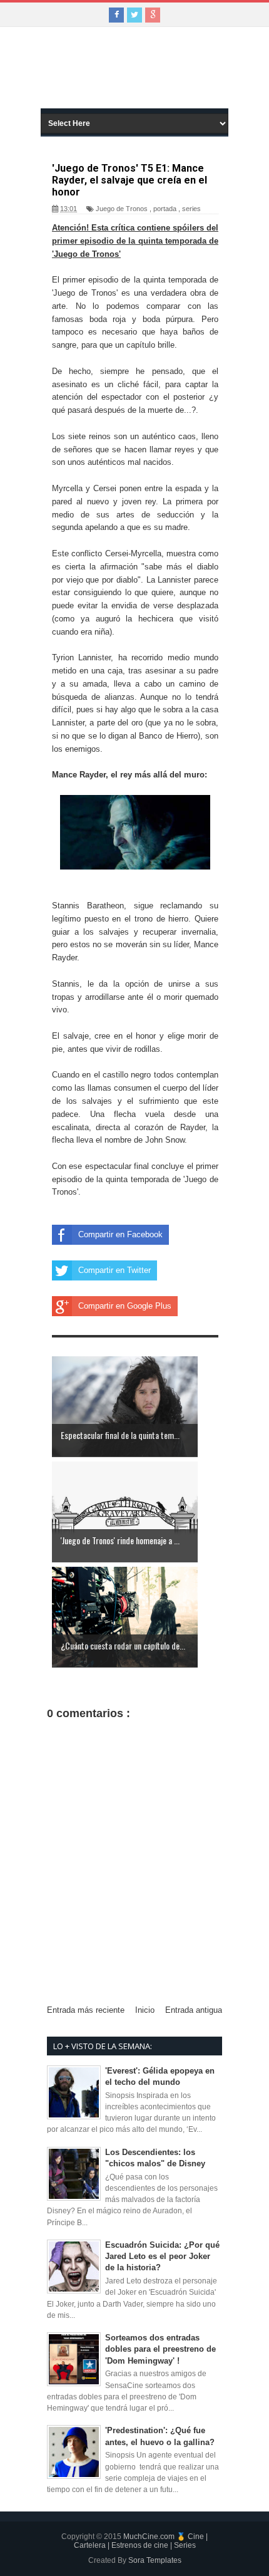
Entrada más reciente (86, 2010)
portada (165, 209)
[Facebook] (116, 15)
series (191, 209)
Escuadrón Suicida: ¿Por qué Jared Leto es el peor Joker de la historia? (162, 2256)
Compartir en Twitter (114, 1270)
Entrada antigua (194, 2010)
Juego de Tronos (122, 209)
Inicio (145, 2010)
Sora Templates (155, 2560)
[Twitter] (134, 15)
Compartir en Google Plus (125, 1306)
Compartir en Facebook (120, 1234)
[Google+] (153, 15)
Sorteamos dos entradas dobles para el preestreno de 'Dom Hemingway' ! (160, 2349)
